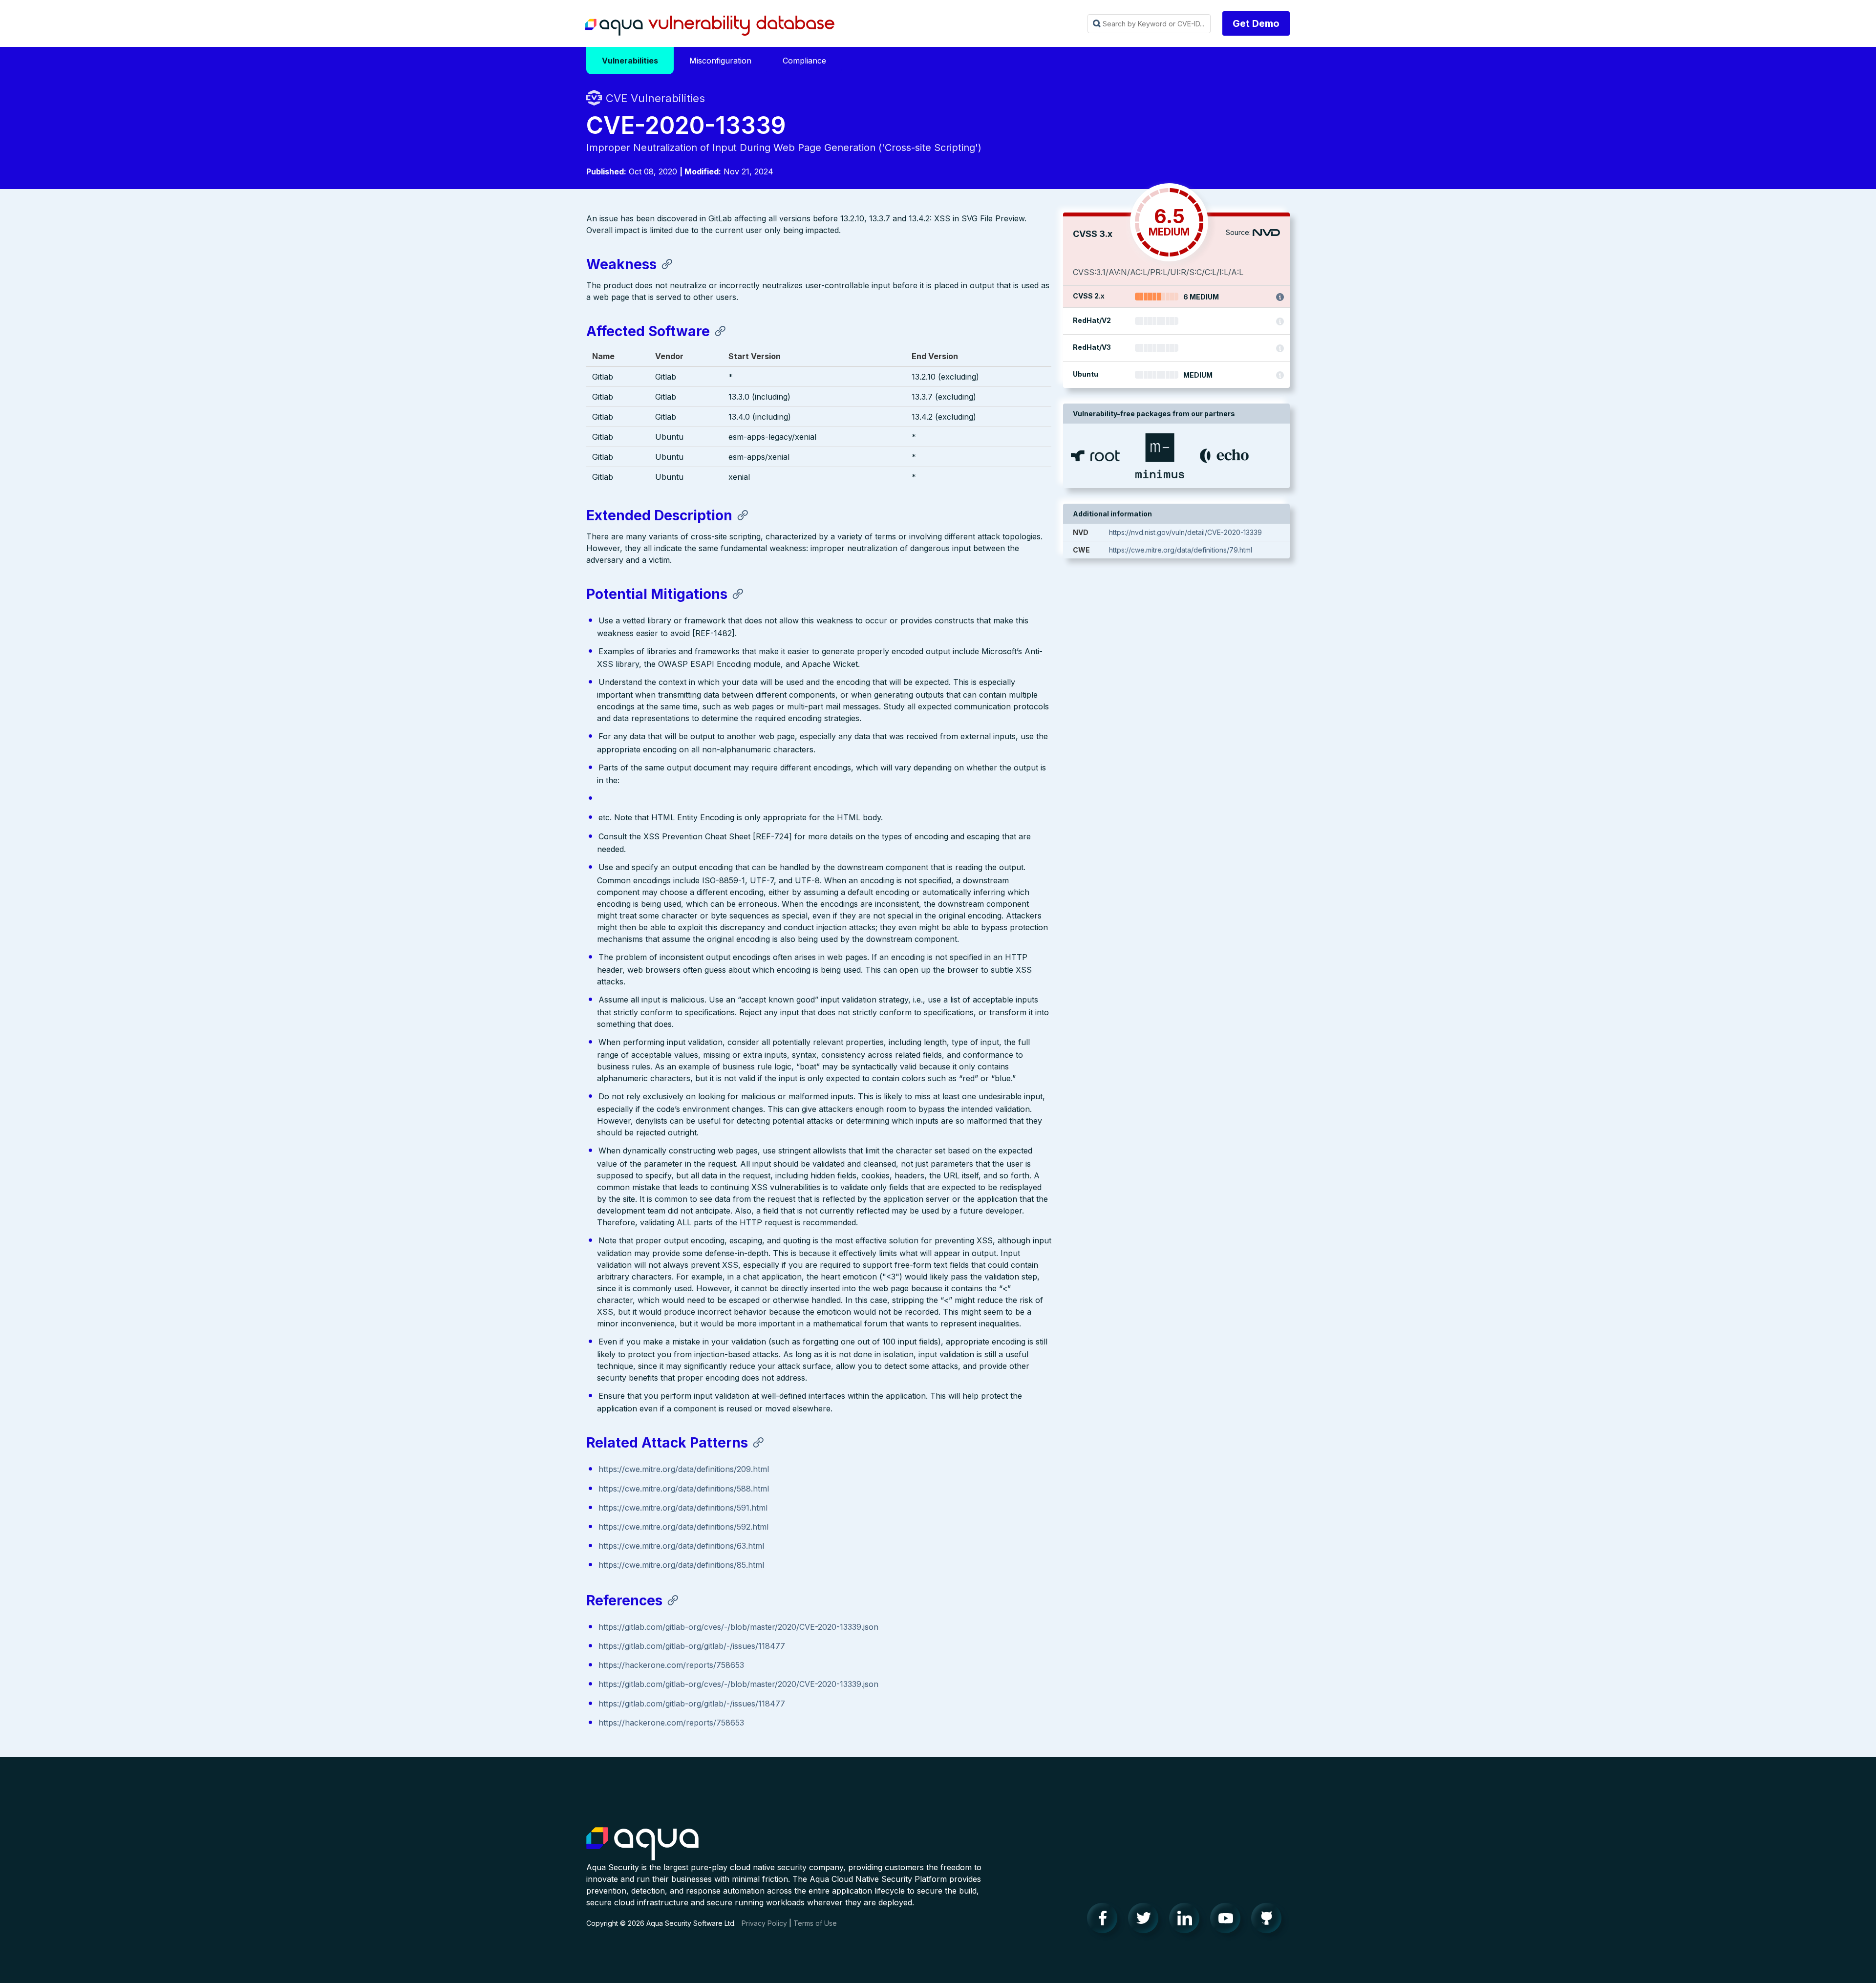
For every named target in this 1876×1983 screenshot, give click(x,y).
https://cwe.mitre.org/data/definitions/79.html (1181, 550)
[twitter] (1146, 1920)
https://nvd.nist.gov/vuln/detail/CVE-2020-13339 (1185, 532)
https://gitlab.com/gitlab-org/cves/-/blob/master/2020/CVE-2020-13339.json (738, 1627)
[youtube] (1228, 1920)
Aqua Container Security (642, 1844)
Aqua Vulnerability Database (710, 26)
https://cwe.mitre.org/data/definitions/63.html (681, 1546)
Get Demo (1256, 23)
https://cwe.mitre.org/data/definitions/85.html (681, 1565)
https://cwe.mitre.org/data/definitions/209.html (684, 1469)
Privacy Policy (764, 1923)
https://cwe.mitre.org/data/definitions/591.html (683, 1508)
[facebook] (1105, 1920)
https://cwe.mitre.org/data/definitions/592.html (683, 1527)
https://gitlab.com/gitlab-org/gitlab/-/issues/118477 (692, 1646)
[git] (1269, 1920)
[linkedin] (1187, 1920)
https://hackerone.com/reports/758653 (671, 1665)
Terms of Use (815, 1923)
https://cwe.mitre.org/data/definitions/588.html (684, 1489)
